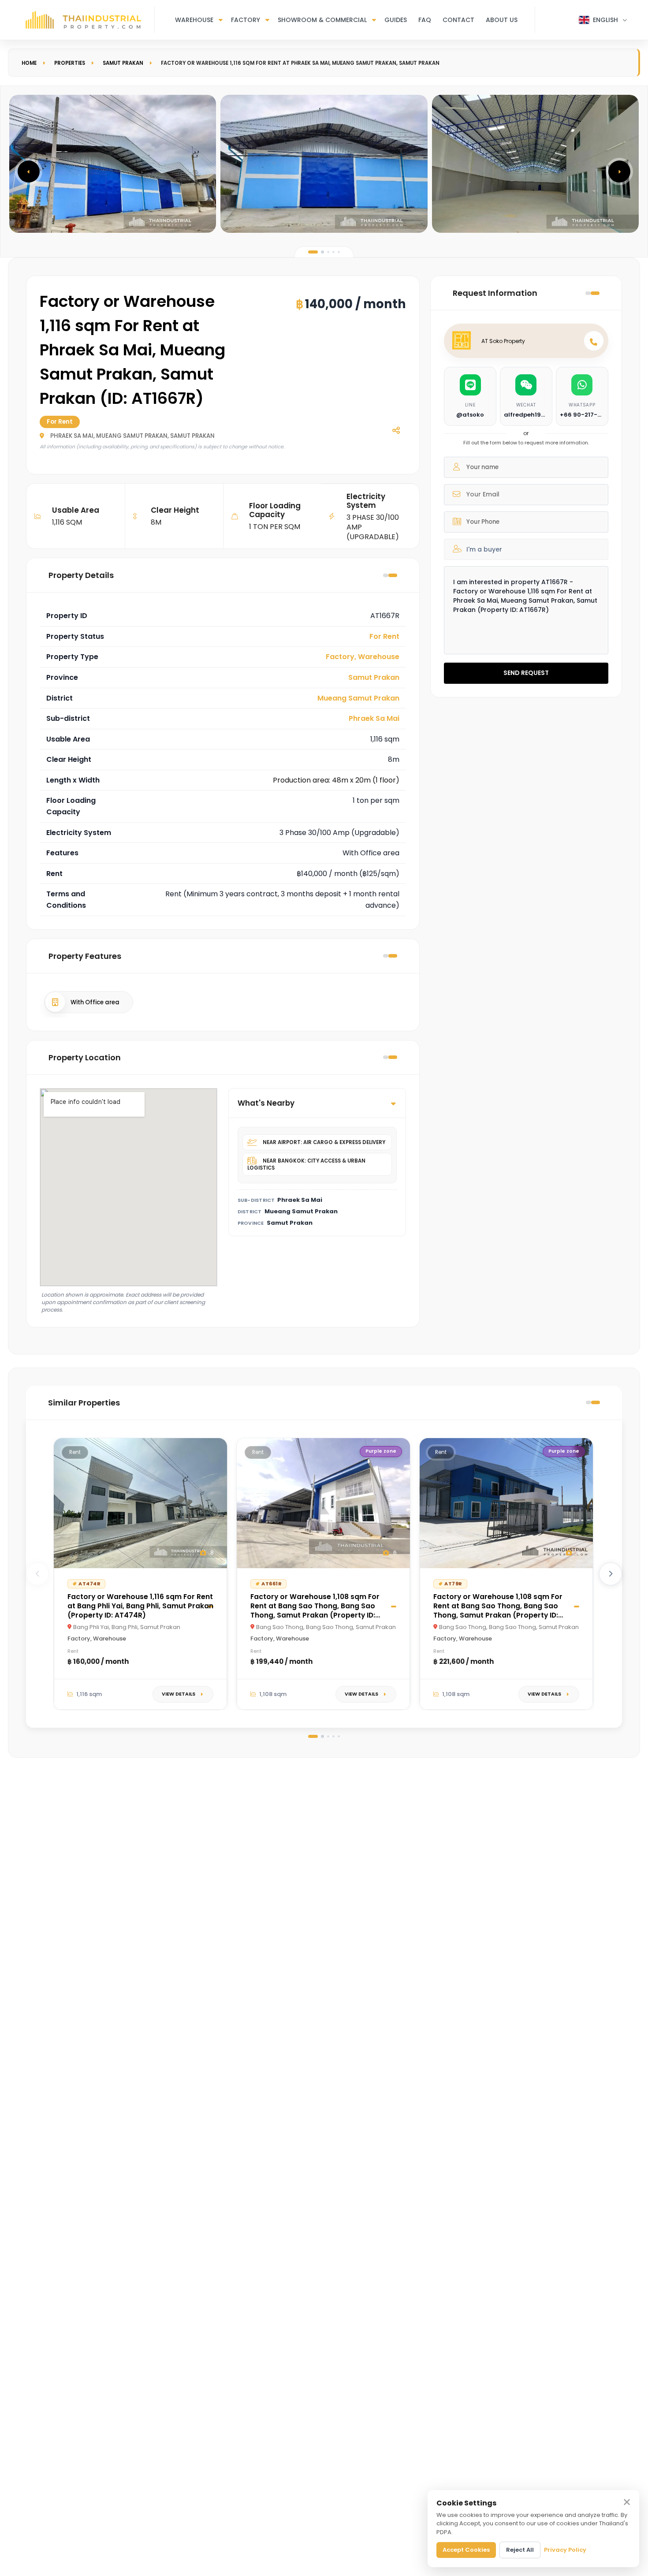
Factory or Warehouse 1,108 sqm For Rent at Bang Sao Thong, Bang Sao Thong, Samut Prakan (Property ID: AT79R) (498, 1610)
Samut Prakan (123, 63)
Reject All (520, 2550)
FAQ (425, 20)
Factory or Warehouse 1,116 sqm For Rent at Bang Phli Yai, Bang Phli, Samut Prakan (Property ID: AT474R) (140, 1606)
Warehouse (194, 20)
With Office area (95, 1002)
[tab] (313, 252)
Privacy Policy (565, 2550)
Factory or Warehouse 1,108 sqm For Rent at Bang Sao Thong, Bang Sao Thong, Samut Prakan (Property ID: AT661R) (315, 1610)
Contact (458, 20)
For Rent (384, 636)
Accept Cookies (466, 2550)
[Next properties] (611, 1574)
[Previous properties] (37, 1574)
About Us (502, 20)
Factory (246, 20)
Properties (70, 63)
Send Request (526, 673)
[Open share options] (396, 430)
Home (29, 63)
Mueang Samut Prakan (358, 698)
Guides (396, 20)
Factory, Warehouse (363, 657)
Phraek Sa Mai (374, 718)
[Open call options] (594, 341)
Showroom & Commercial (322, 20)
